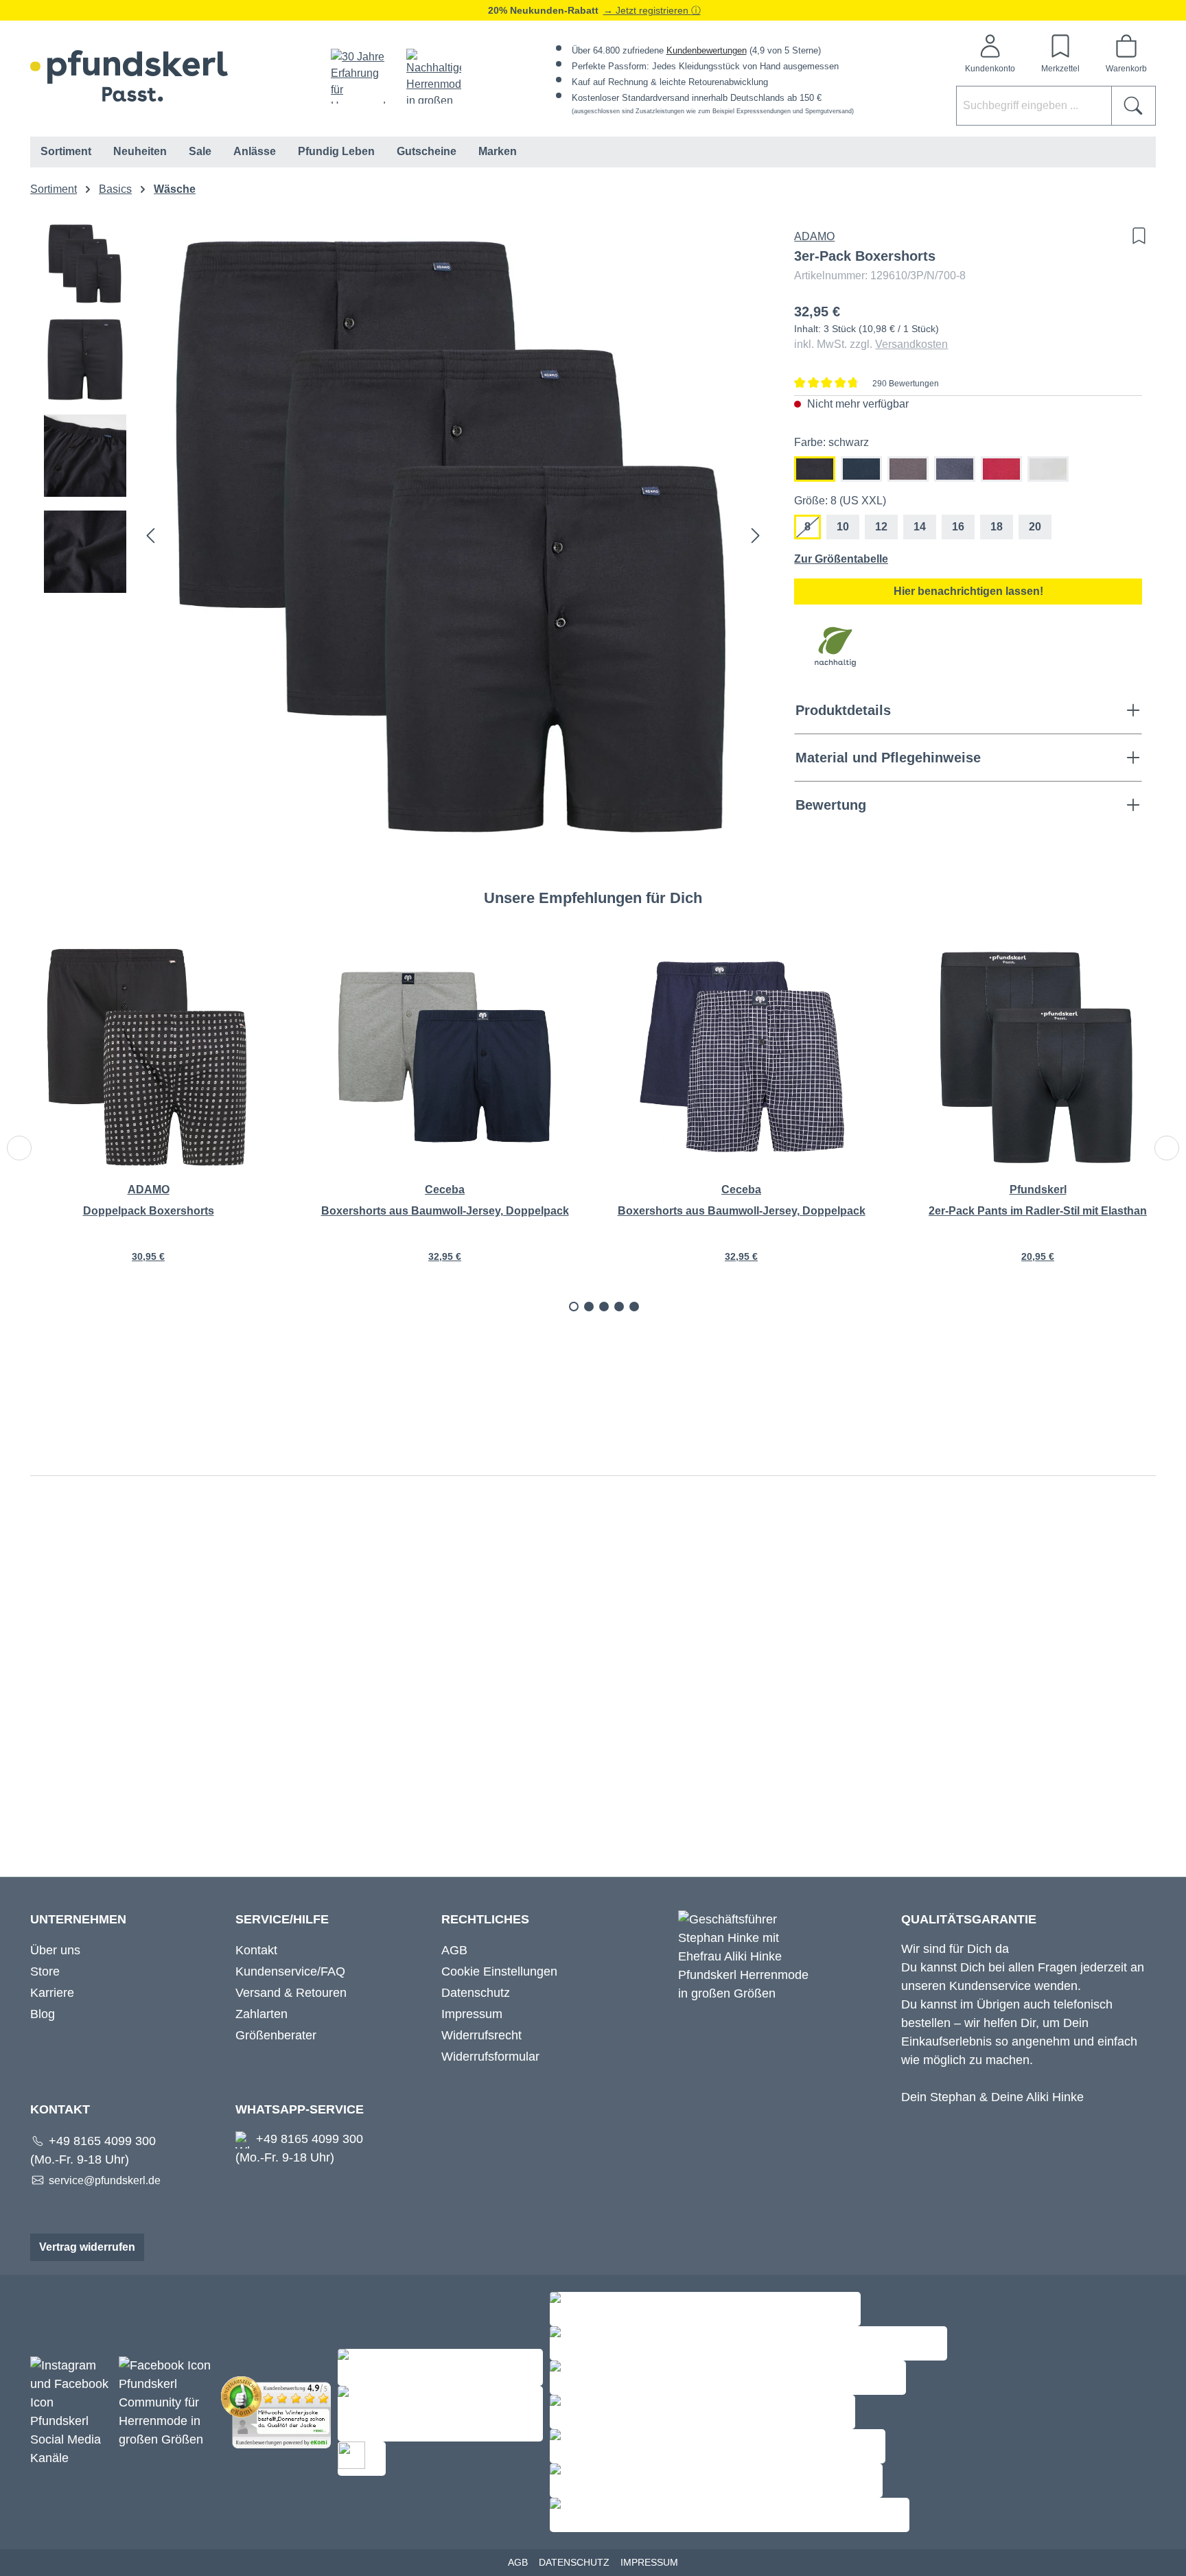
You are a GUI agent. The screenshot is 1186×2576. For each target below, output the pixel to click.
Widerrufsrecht (481, 2035)
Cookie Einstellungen (499, 1971)
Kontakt (256, 1950)
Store (45, 1971)
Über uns (55, 1950)
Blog (43, 2014)
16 (958, 527)
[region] (405, 535)
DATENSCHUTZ (574, 2562)
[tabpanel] (148, 1113)
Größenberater (276, 2035)
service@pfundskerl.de (105, 2180)
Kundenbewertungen (707, 50)
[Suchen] (1133, 106)
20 (1035, 527)
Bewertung (831, 805)
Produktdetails (843, 710)
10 (843, 527)
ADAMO (814, 236)
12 (881, 527)
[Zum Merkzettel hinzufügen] (1136, 236)
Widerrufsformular (490, 2057)
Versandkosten (911, 344)
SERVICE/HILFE (282, 1919)
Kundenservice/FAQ (290, 1971)
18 (997, 527)
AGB (454, 1950)
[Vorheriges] (150, 536)
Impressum (472, 2014)
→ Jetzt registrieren (647, 10)
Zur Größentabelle (841, 559)
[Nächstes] (756, 536)
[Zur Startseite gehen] (129, 76)
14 (920, 527)
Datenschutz (476, 1993)
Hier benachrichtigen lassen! (968, 591)
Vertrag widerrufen (87, 2247)
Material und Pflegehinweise (888, 758)
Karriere (52, 1993)
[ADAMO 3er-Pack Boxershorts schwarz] (453, 535)
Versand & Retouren (291, 1993)
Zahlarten (261, 2014)
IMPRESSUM (649, 2562)
